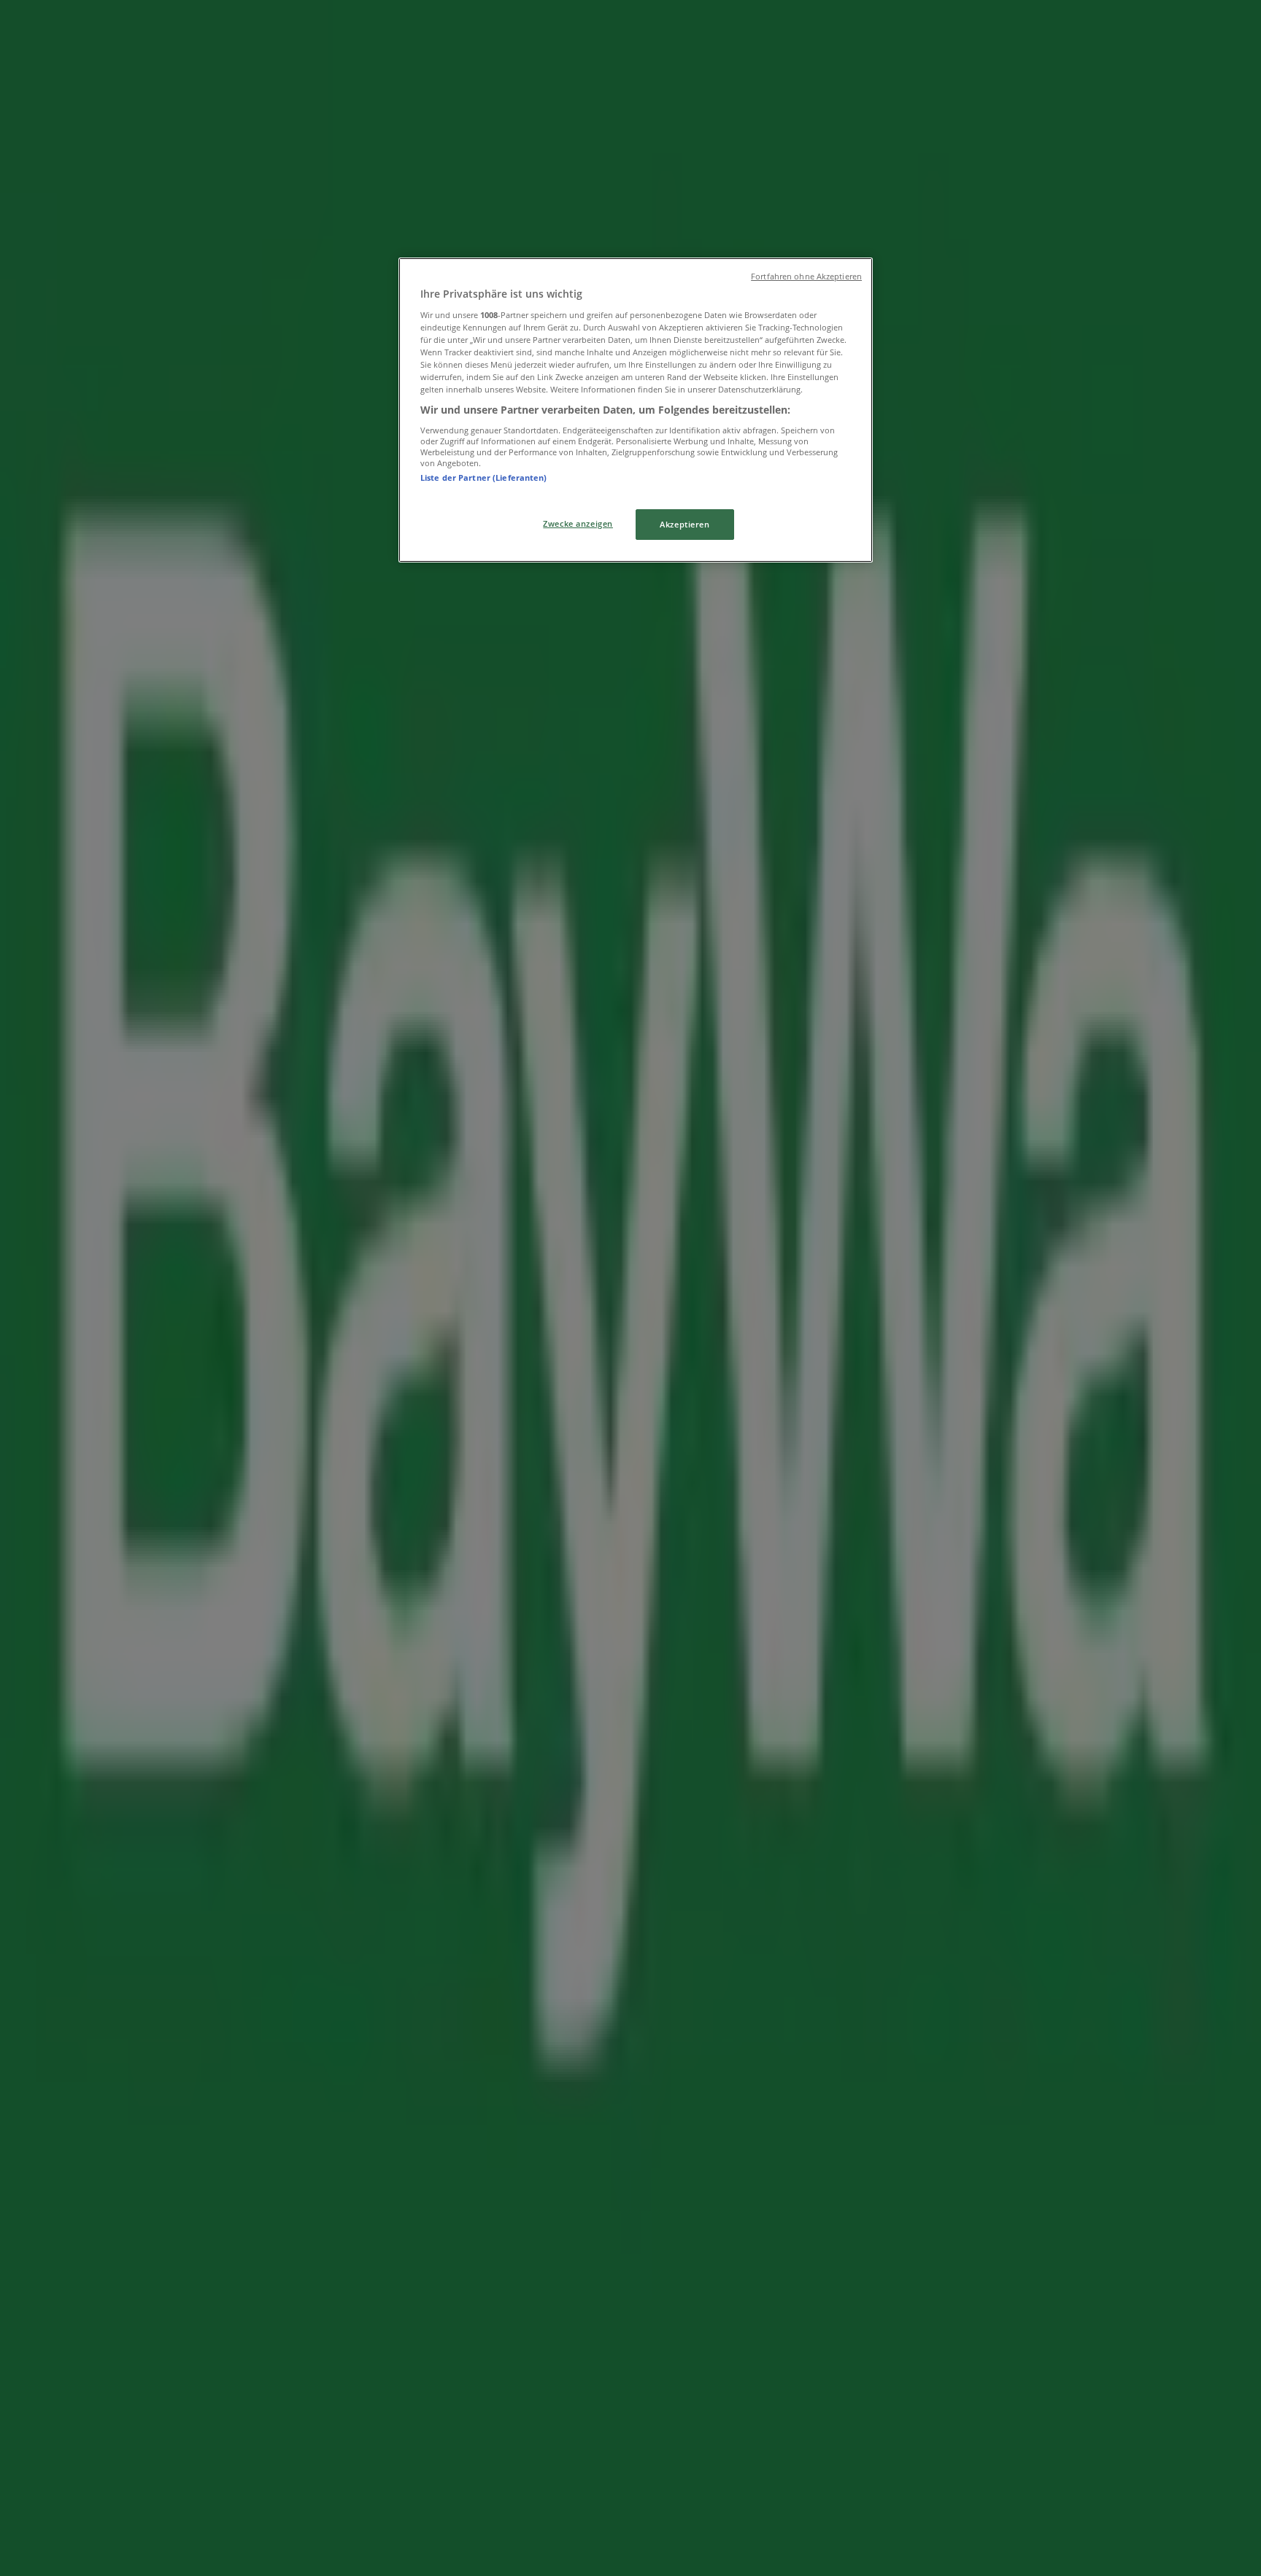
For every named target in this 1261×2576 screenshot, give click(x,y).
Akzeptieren (685, 524)
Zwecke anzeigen (578, 523)
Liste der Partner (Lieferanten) (484, 477)
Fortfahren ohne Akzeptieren (806, 276)
